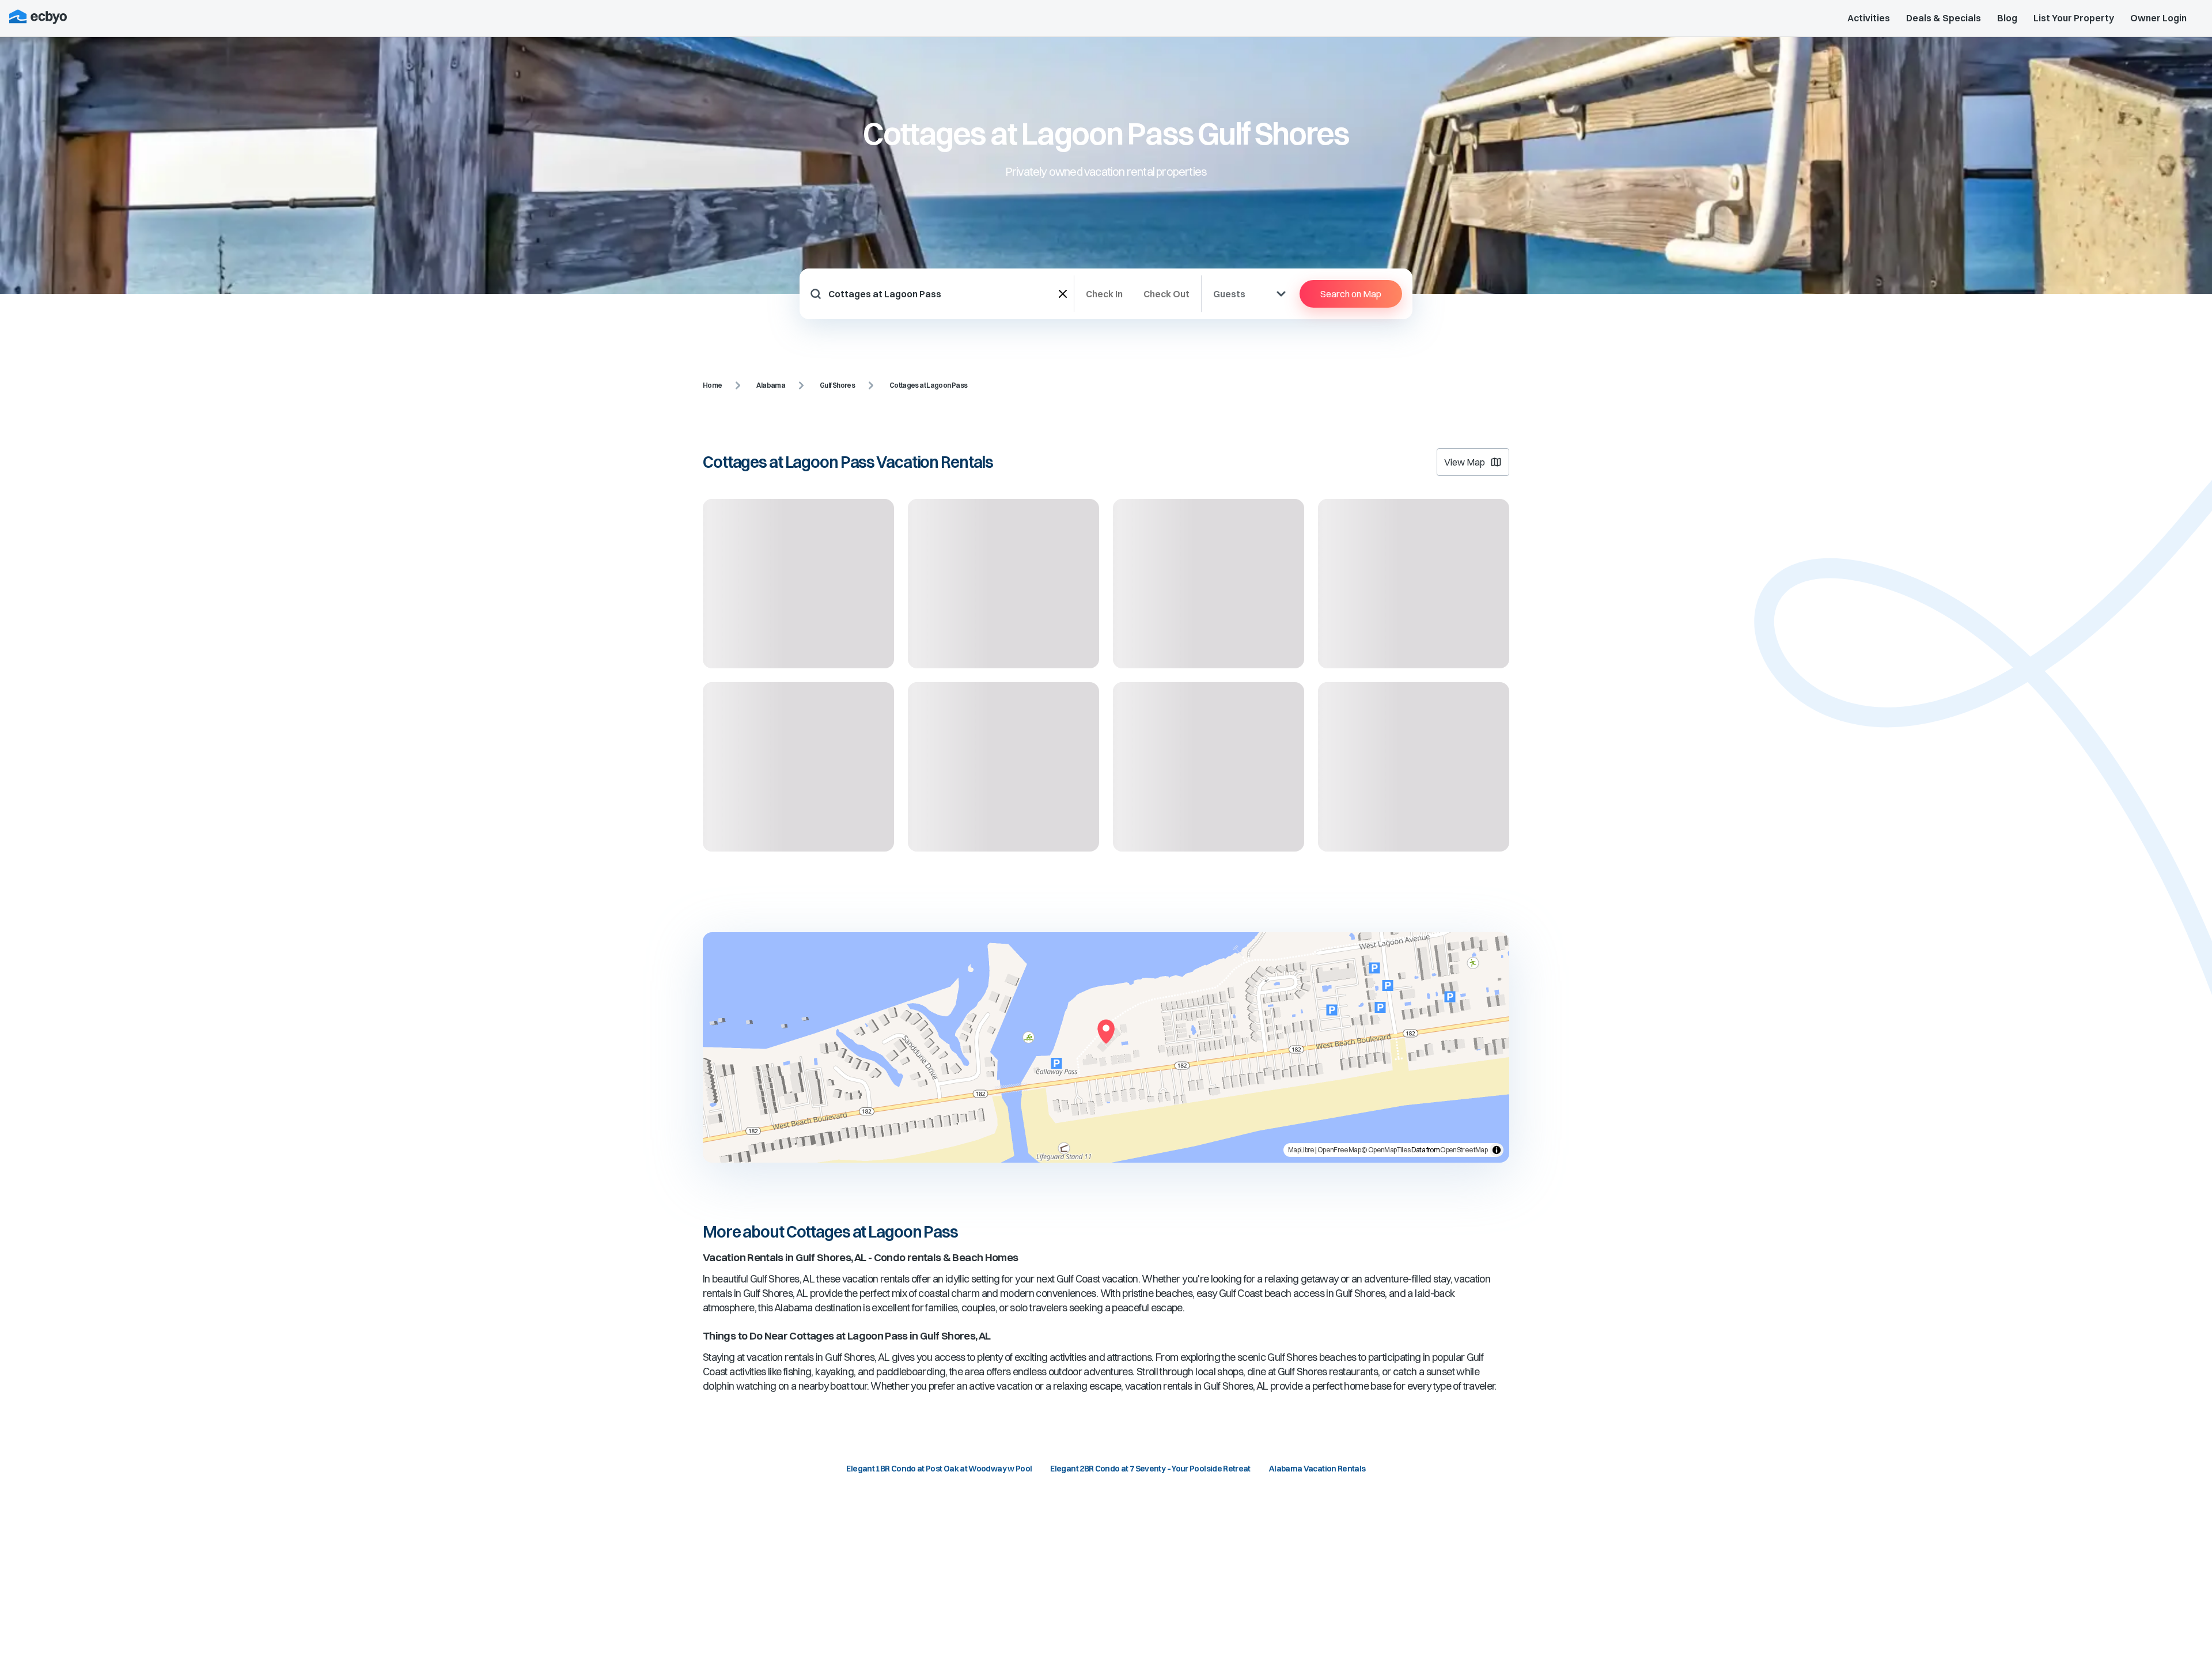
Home (712, 385)
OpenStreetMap (1464, 1150)
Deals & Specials (1944, 18)
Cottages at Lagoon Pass (928, 385)
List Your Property (2074, 18)
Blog (2007, 18)
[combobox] (944, 294)
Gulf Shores (837, 385)
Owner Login (2158, 18)
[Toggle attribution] (1497, 1150)
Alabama (771, 385)
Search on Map (1351, 294)
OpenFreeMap (1339, 1150)
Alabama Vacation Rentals (1317, 1469)
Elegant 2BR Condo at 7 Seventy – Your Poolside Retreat (1150, 1469)
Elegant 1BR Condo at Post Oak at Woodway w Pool (939, 1469)
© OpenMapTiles (1386, 1150)
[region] (1106, 1047)
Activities (1869, 18)
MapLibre (1301, 1150)
